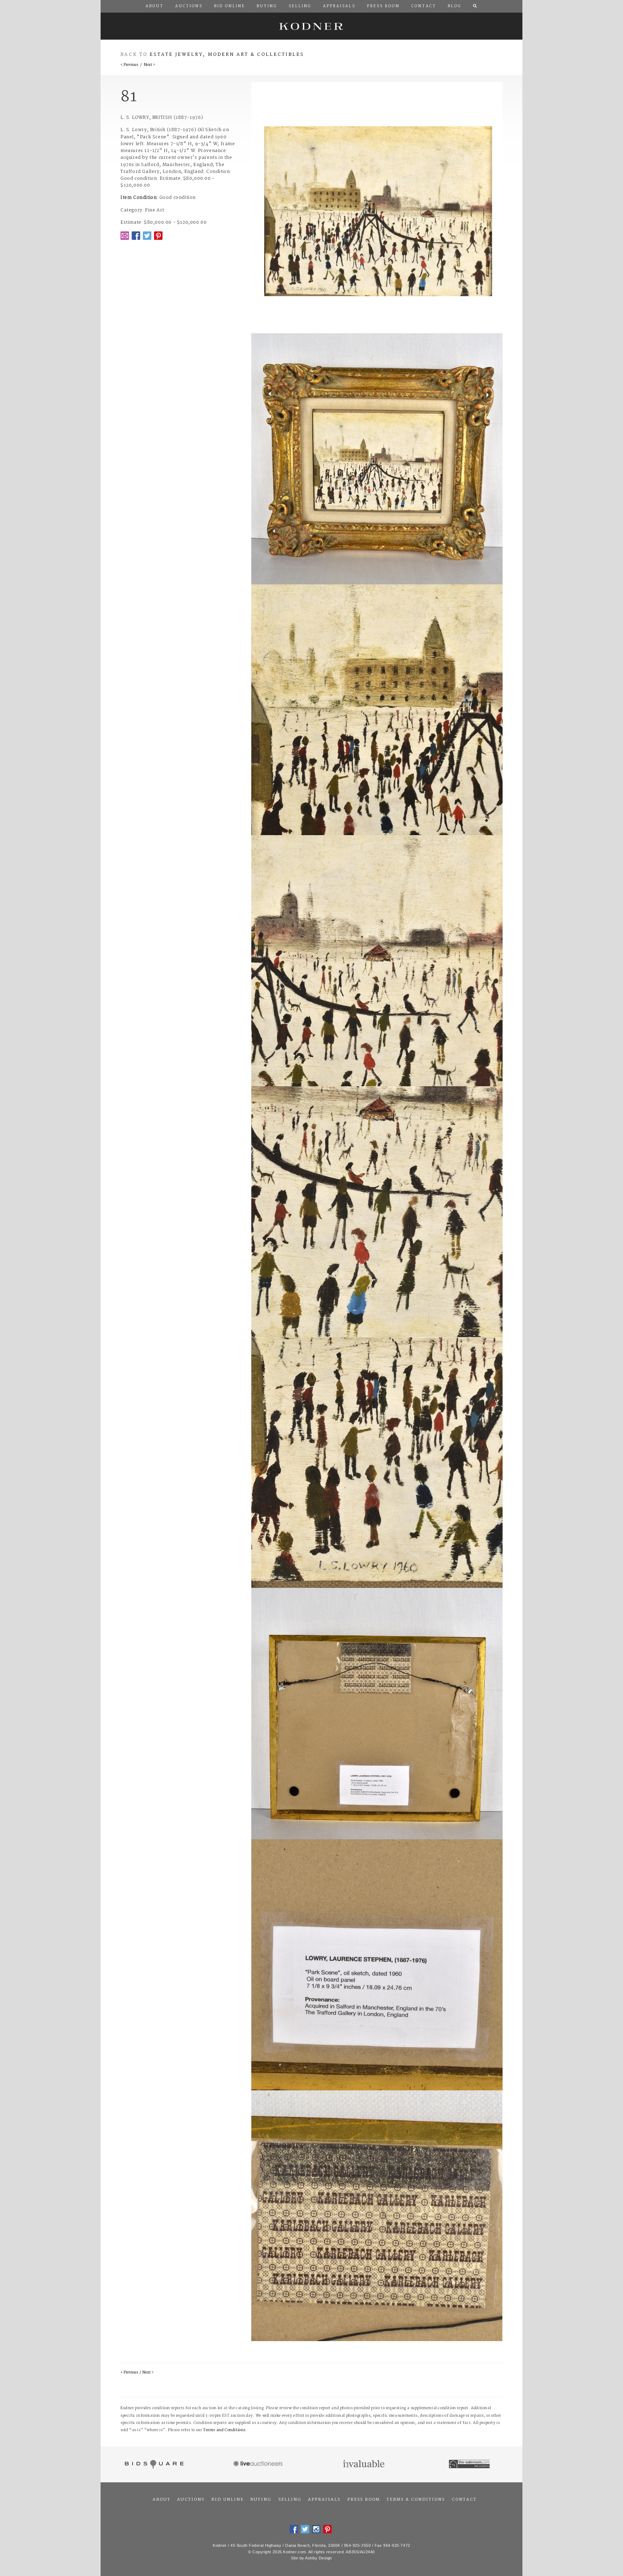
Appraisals (324, 2500)
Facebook (136, 236)
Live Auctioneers (259, 2464)
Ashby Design (319, 2558)
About (162, 2500)
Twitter (147, 236)
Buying (261, 2500)
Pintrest (158, 236)
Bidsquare (153, 2464)
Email (125, 236)
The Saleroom (470, 2464)
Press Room (364, 2500)
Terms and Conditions (224, 2430)
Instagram (316, 2529)
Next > (149, 65)
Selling (290, 2500)
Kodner (311, 26)
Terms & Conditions (416, 2500)
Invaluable (364, 2464)
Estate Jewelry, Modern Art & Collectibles (227, 55)
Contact (464, 2500)
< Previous (129, 65)
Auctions (191, 2500)
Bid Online (227, 2500)
